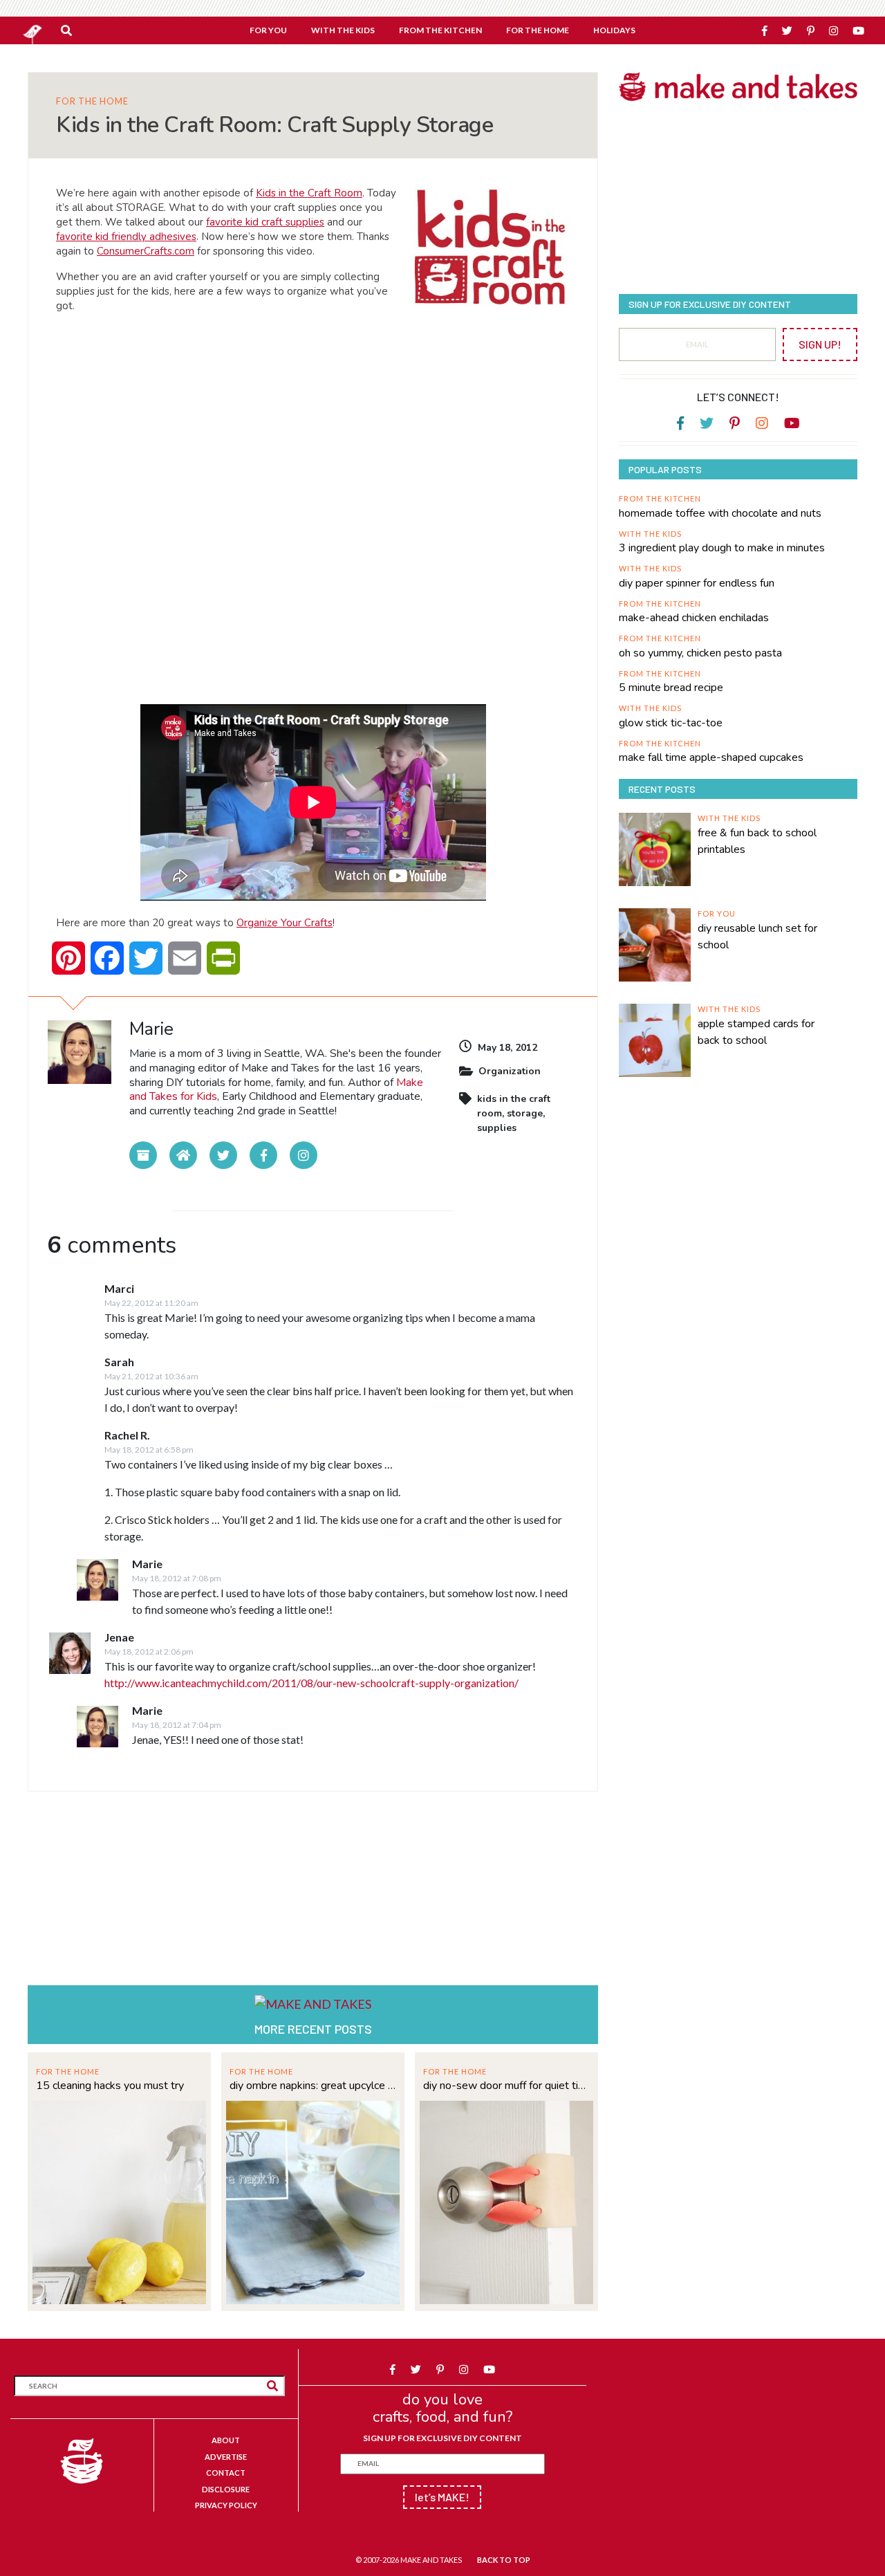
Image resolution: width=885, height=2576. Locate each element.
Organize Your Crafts (285, 923)
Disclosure (226, 2489)
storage (525, 1113)
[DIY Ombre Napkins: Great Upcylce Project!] (313, 2201)
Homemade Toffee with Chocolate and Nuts (720, 513)
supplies (497, 1128)
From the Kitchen (660, 498)
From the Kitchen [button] (440, 30)
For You (717, 913)
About (226, 2440)
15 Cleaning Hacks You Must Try (110, 2086)
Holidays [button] (614, 30)
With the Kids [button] (343, 30)
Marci (119, 1288)
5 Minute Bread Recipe (671, 688)
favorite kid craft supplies (265, 222)
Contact (226, 2473)
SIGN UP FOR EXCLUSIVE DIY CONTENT (442, 2438)
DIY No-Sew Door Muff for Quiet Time (506, 2086)
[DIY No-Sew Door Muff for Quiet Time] (506, 2201)
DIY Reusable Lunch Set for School (757, 937)
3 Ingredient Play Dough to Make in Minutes (722, 548)
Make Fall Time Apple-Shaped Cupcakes (711, 757)
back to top (504, 2560)
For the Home (92, 101)
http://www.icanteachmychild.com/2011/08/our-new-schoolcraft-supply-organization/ (311, 1683)
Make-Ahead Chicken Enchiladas (694, 618)
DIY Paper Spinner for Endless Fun (697, 583)
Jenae (119, 1637)
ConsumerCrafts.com (146, 251)
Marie (147, 1564)
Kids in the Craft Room (309, 193)
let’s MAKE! (442, 2497)
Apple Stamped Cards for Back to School (756, 1032)
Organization (510, 1071)
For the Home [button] (538, 30)
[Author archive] (143, 1155)
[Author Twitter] (223, 1155)
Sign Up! (820, 344)
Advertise (226, 2457)
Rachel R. (127, 1435)
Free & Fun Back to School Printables (757, 841)
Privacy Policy (226, 2505)
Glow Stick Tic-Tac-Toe (671, 723)
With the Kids (650, 534)
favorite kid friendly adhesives (126, 237)
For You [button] (268, 30)
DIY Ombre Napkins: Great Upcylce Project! (313, 2086)
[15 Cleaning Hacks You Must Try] (119, 2201)
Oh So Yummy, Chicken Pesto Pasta (700, 653)
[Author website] (183, 1155)
